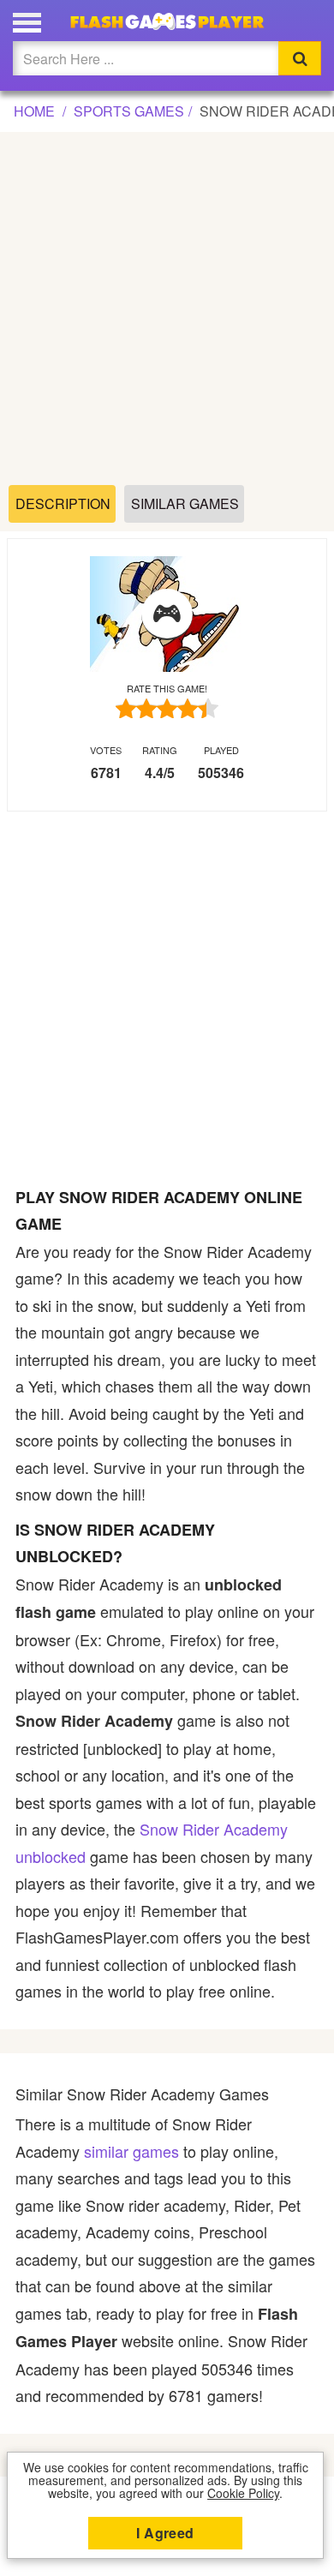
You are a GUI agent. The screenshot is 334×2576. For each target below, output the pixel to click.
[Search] (300, 58)
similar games (131, 2151)
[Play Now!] (167, 614)
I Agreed (165, 2533)
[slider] (167, 708)
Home (34, 111)
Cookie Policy (243, 2493)
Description (63, 503)
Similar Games (185, 503)
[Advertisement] (167, 309)
